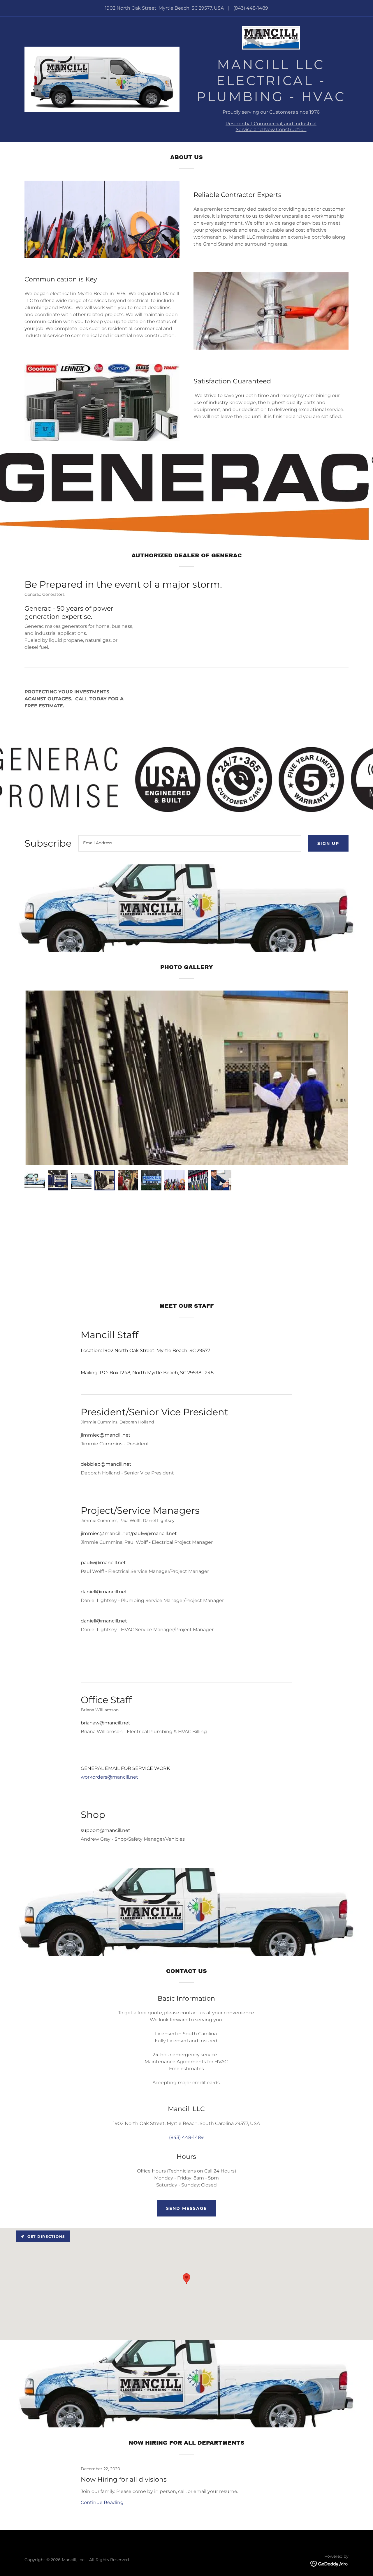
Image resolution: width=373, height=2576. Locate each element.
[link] (271, 40)
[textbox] (190, 843)
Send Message (186, 2208)
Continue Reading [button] (102, 2502)
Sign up (328, 843)
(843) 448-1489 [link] (251, 8)
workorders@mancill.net (109, 1777)
